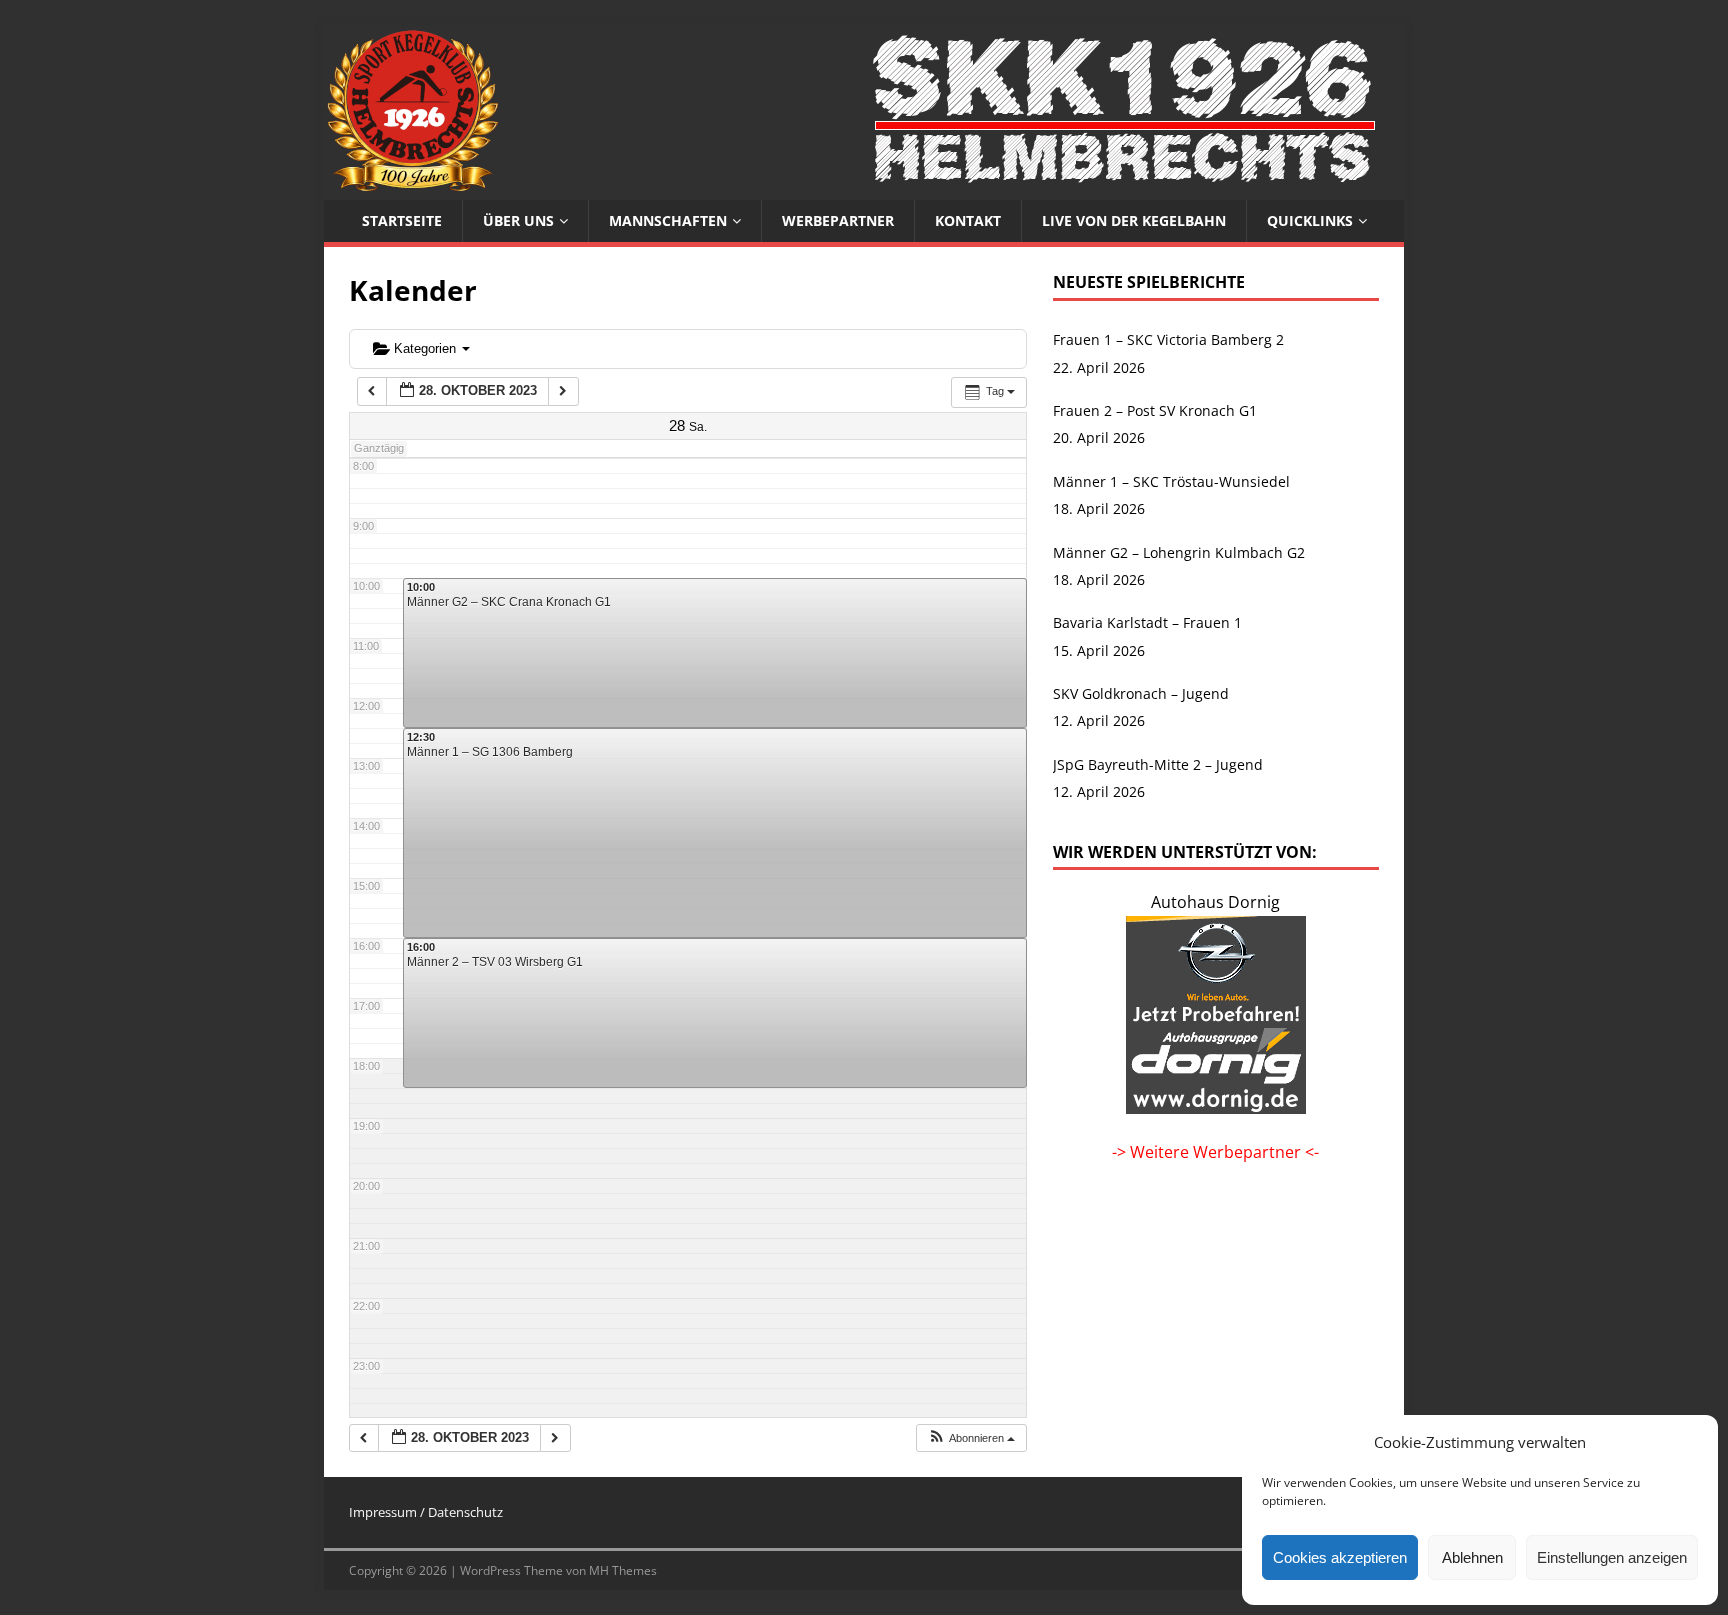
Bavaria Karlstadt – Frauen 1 (1147, 622)
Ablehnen (1472, 1557)
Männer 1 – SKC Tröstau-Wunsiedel (1171, 481)
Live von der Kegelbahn (1134, 220)
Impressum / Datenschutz (426, 1512)
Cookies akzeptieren (1340, 1557)
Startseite (402, 220)
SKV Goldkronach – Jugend (1141, 693)
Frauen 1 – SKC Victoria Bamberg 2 (1168, 339)
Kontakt (968, 220)
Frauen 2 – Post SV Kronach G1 (1155, 410)
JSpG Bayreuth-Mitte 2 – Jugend (1158, 764)
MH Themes (623, 1570)
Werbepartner (838, 220)
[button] (971, 1438)
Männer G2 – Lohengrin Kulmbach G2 (1179, 552)
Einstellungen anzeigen (1612, 1557)
